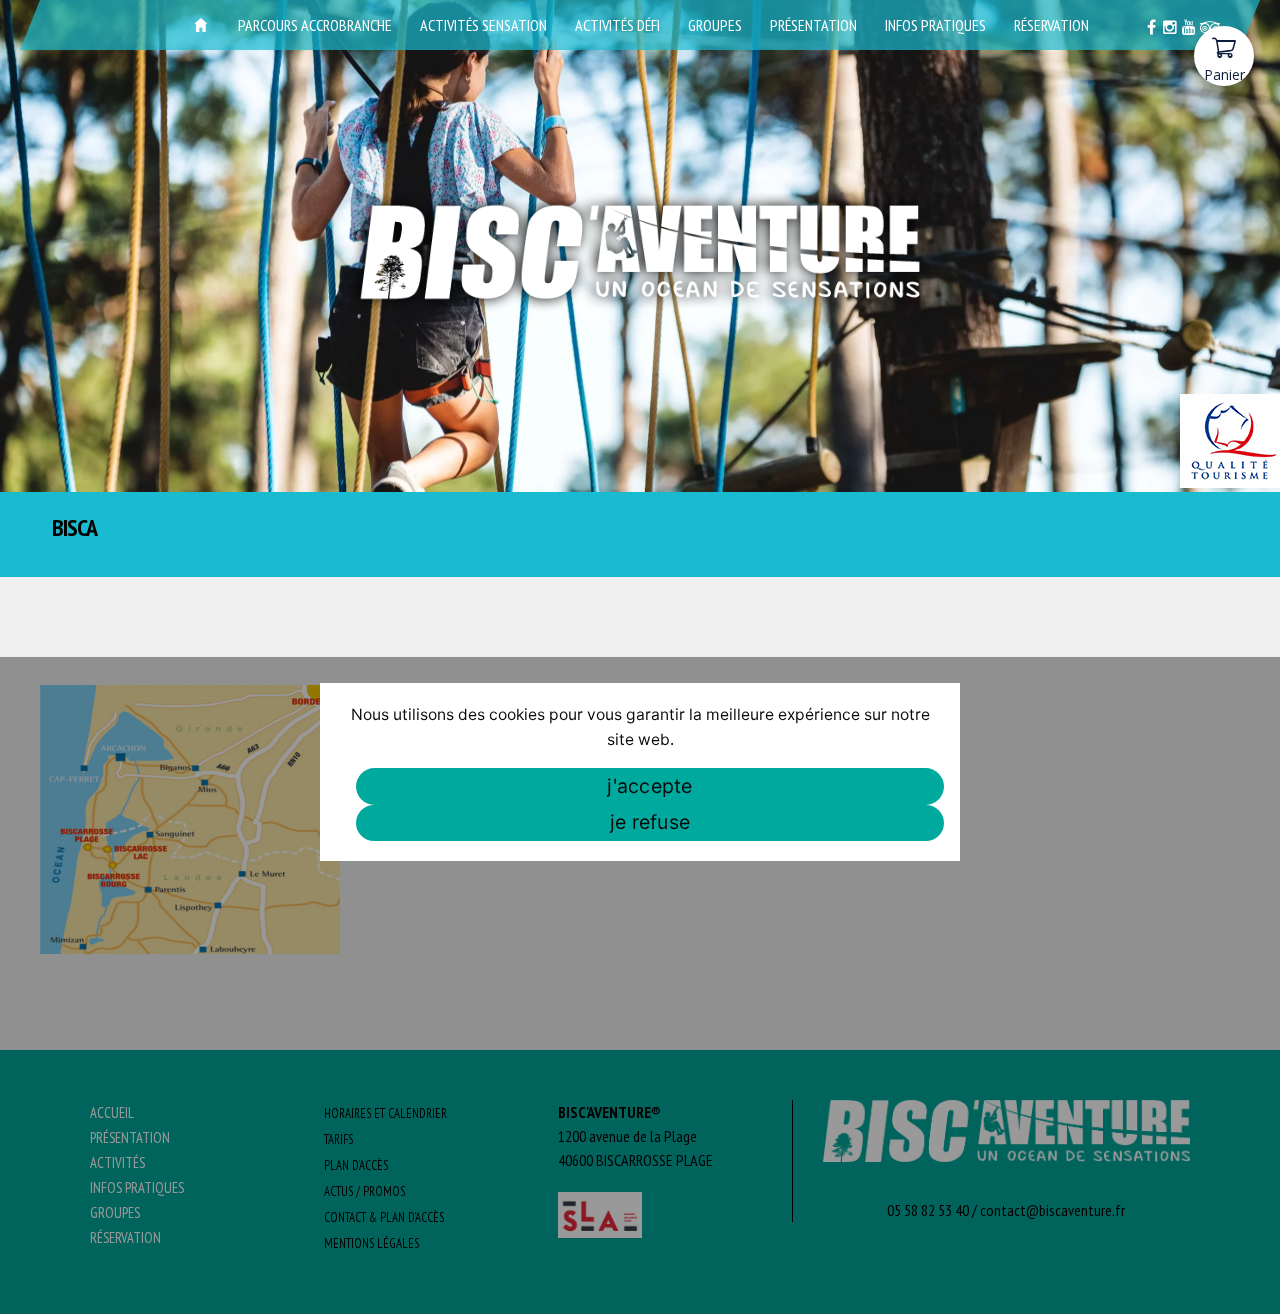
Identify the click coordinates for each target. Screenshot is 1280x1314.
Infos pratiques (935, 25)
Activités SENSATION (483, 25)
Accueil (201, 25)
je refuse (650, 822)
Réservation (1051, 25)
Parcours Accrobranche (315, 25)
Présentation (813, 25)
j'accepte (649, 786)
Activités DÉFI (617, 25)
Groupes (715, 25)
